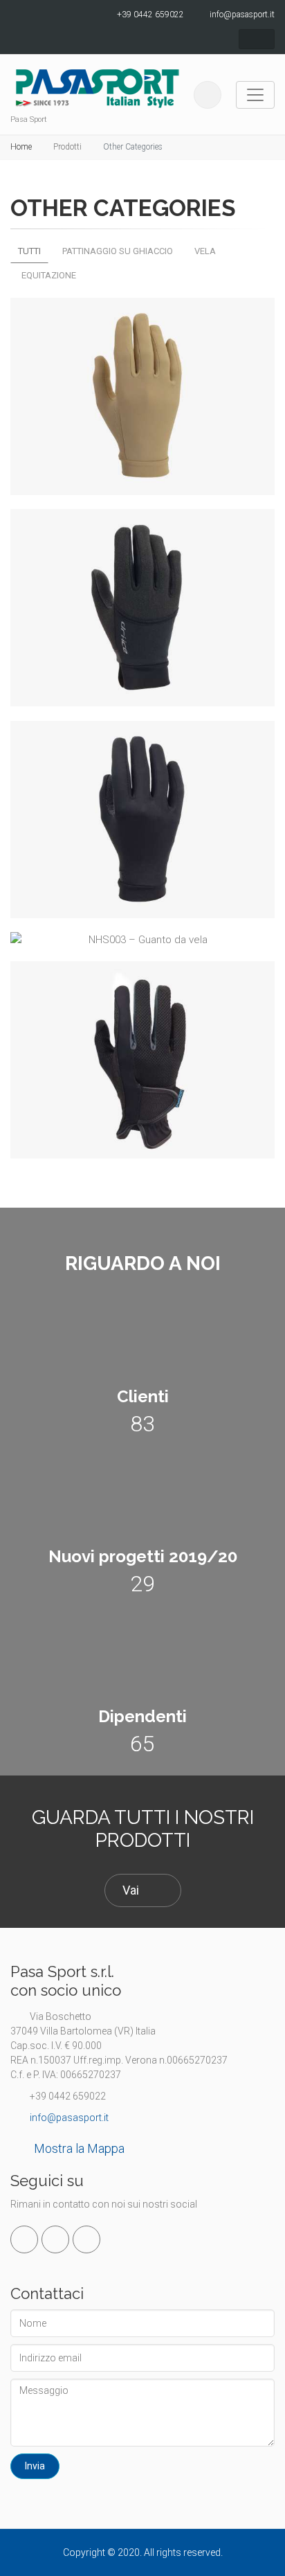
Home (21, 147)
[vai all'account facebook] (24, 2239)
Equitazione (49, 275)
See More (136, 494)
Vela (205, 251)
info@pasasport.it (68, 2118)
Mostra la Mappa (79, 2148)
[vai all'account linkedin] (55, 2239)
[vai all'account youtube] (86, 2239)
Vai (131, 1890)
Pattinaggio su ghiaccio (118, 251)
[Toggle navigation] (255, 95)
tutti (29, 251)
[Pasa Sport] (97, 88)
